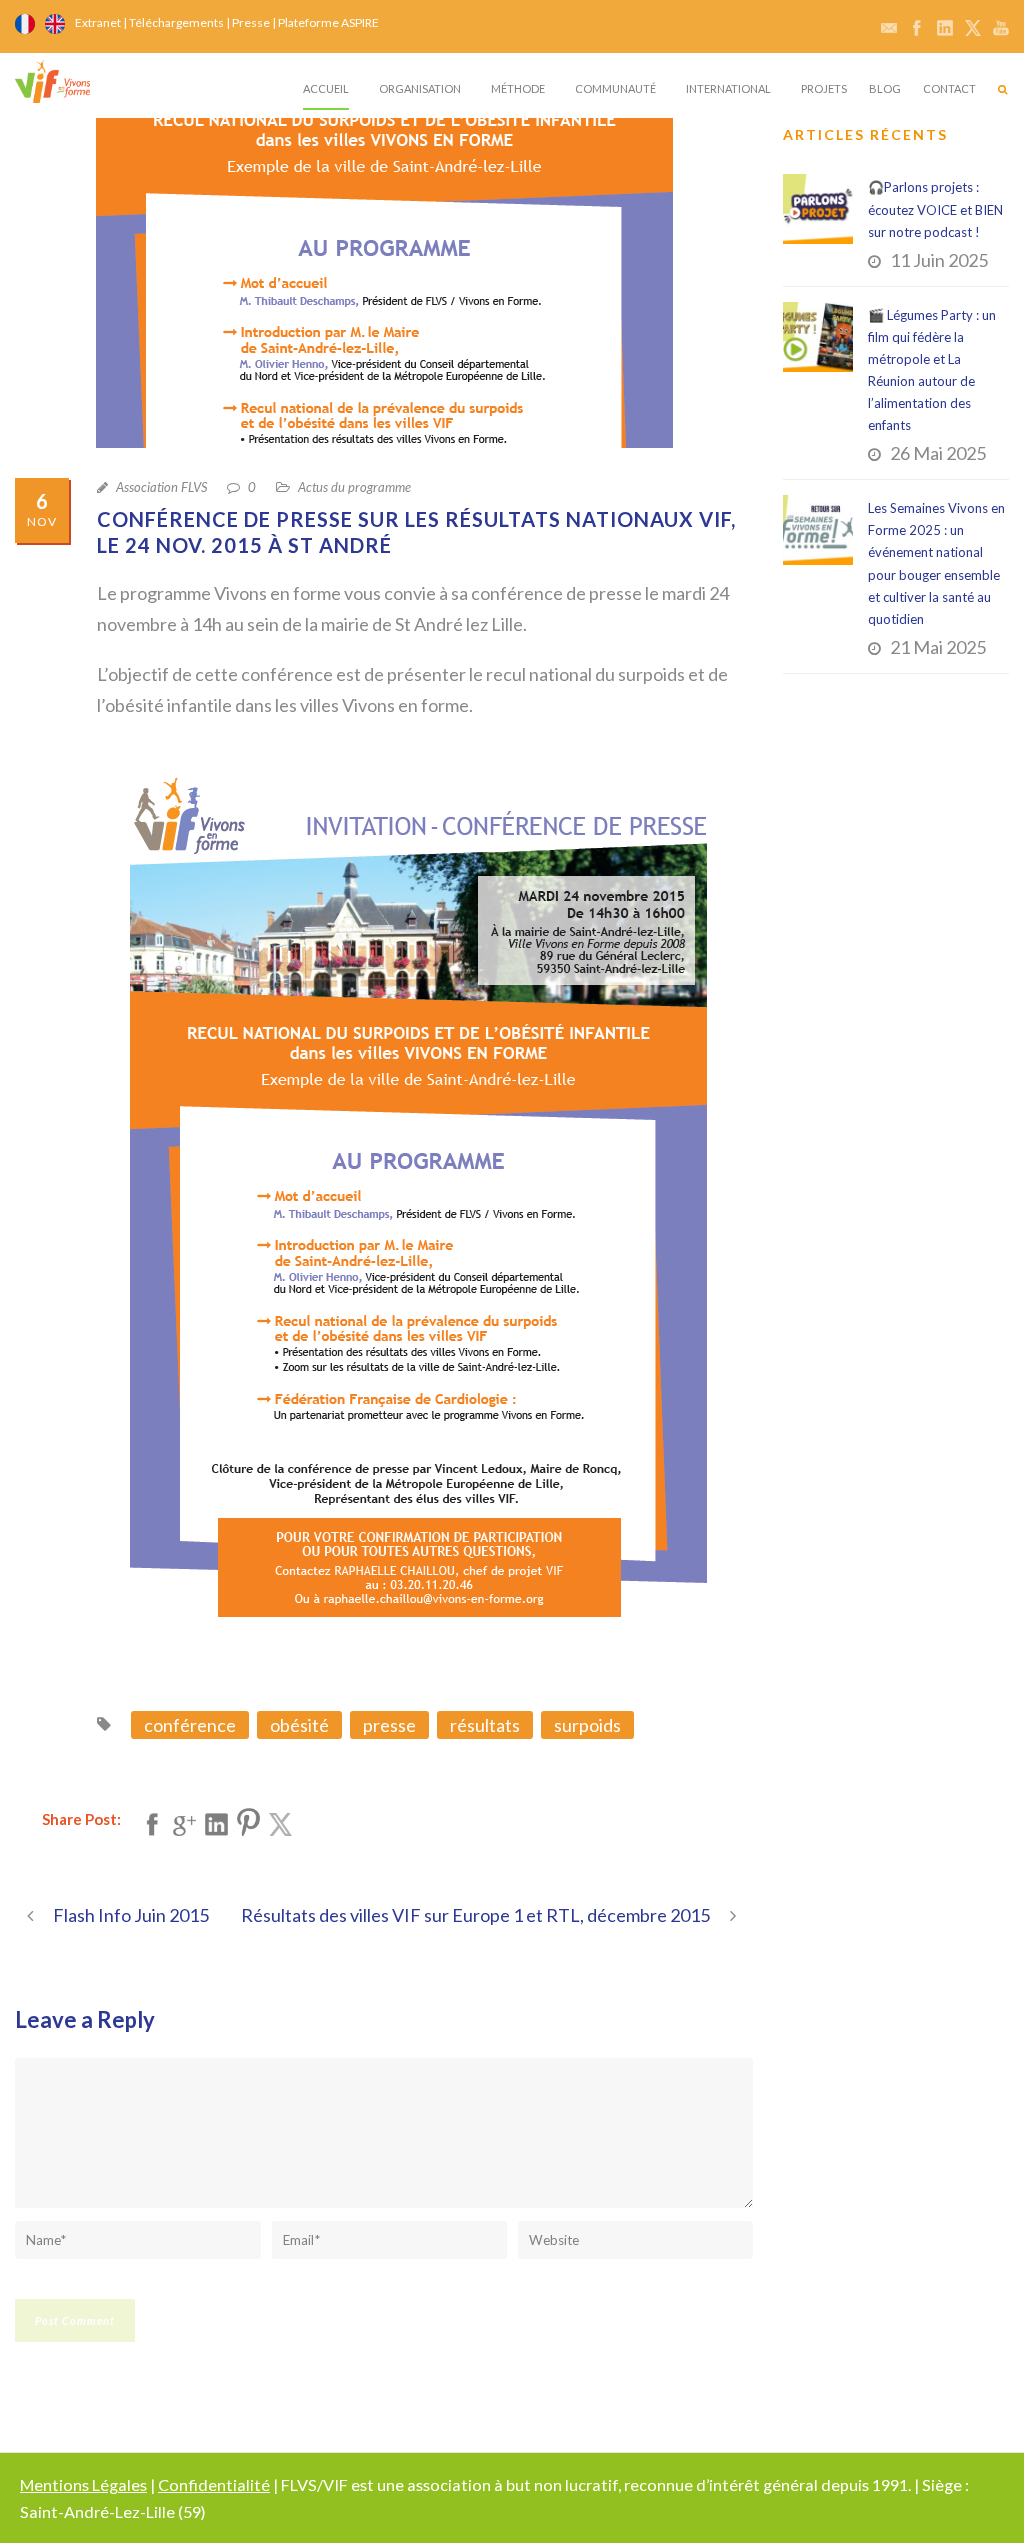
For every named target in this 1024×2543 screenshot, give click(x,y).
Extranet (98, 22)
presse (389, 1725)
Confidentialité (214, 2484)
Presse (251, 22)
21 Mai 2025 (938, 647)
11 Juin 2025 (939, 260)
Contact (949, 88)
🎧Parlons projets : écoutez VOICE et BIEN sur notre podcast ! (935, 209)
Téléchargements (176, 22)
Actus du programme (354, 487)
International (728, 88)
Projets (824, 88)
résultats (485, 1725)
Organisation (420, 88)
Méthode (518, 88)
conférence (190, 1725)
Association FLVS (161, 487)
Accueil (326, 88)
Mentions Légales (83, 2484)
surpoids (587, 1725)
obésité (299, 1725)
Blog (885, 88)
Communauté (615, 88)
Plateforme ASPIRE (328, 22)
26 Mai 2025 (938, 453)
